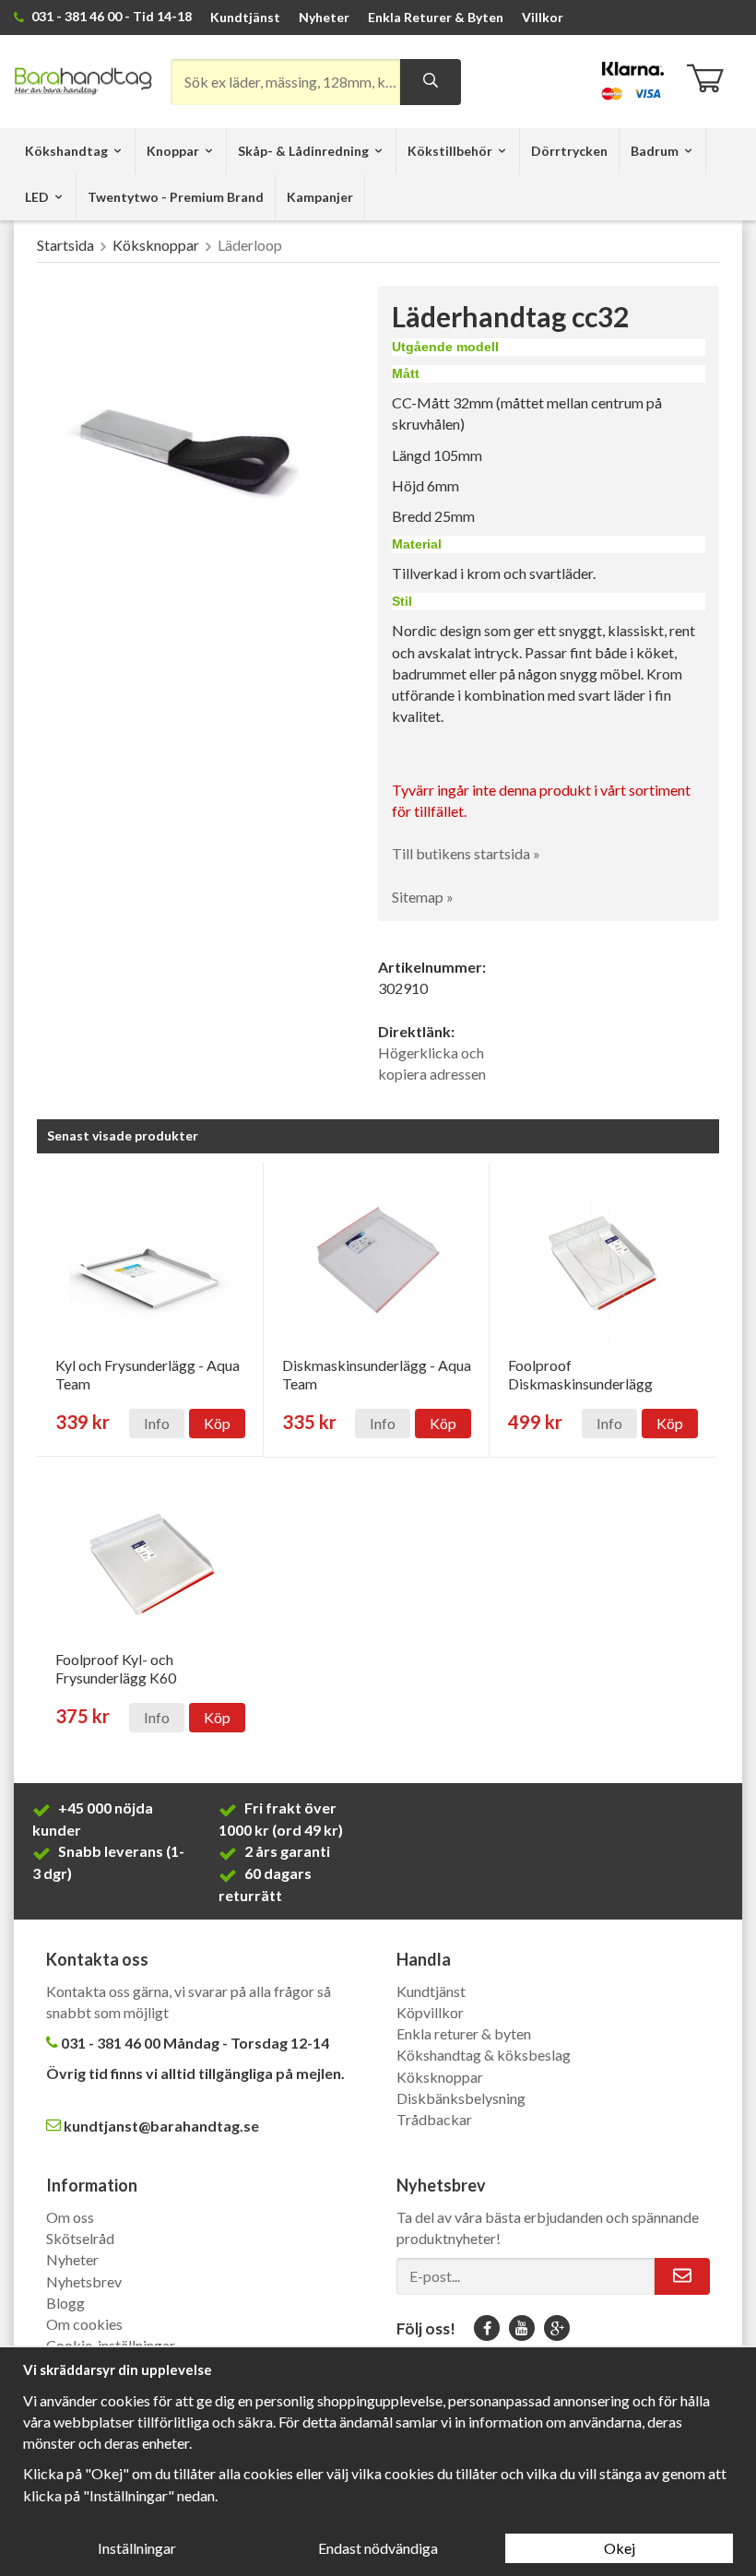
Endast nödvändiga (378, 2548)
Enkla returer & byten (464, 2033)
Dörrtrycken (569, 151)
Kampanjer (320, 197)
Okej (620, 2548)
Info (157, 1423)
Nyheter (324, 17)
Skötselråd (80, 2238)
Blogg (65, 2303)
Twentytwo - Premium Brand (176, 197)
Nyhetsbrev (84, 2281)
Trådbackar (434, 2119)
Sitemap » (423, 897)
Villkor (543, 17)
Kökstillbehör (450, 151)
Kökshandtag (66, 151)
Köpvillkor (430, 2012)
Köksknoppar (440, 2077)
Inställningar (137, 2548)
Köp (217, 1423)
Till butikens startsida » (466, 853)
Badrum (655, 151)
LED (37, 197)
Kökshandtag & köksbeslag (484, 2055)
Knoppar (173, 151)
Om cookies (84, 2324)
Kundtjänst (245, 17)
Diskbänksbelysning (461, 2098)
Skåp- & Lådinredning (303, 151)
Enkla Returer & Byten (436, 17)
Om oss (70, 2217)
